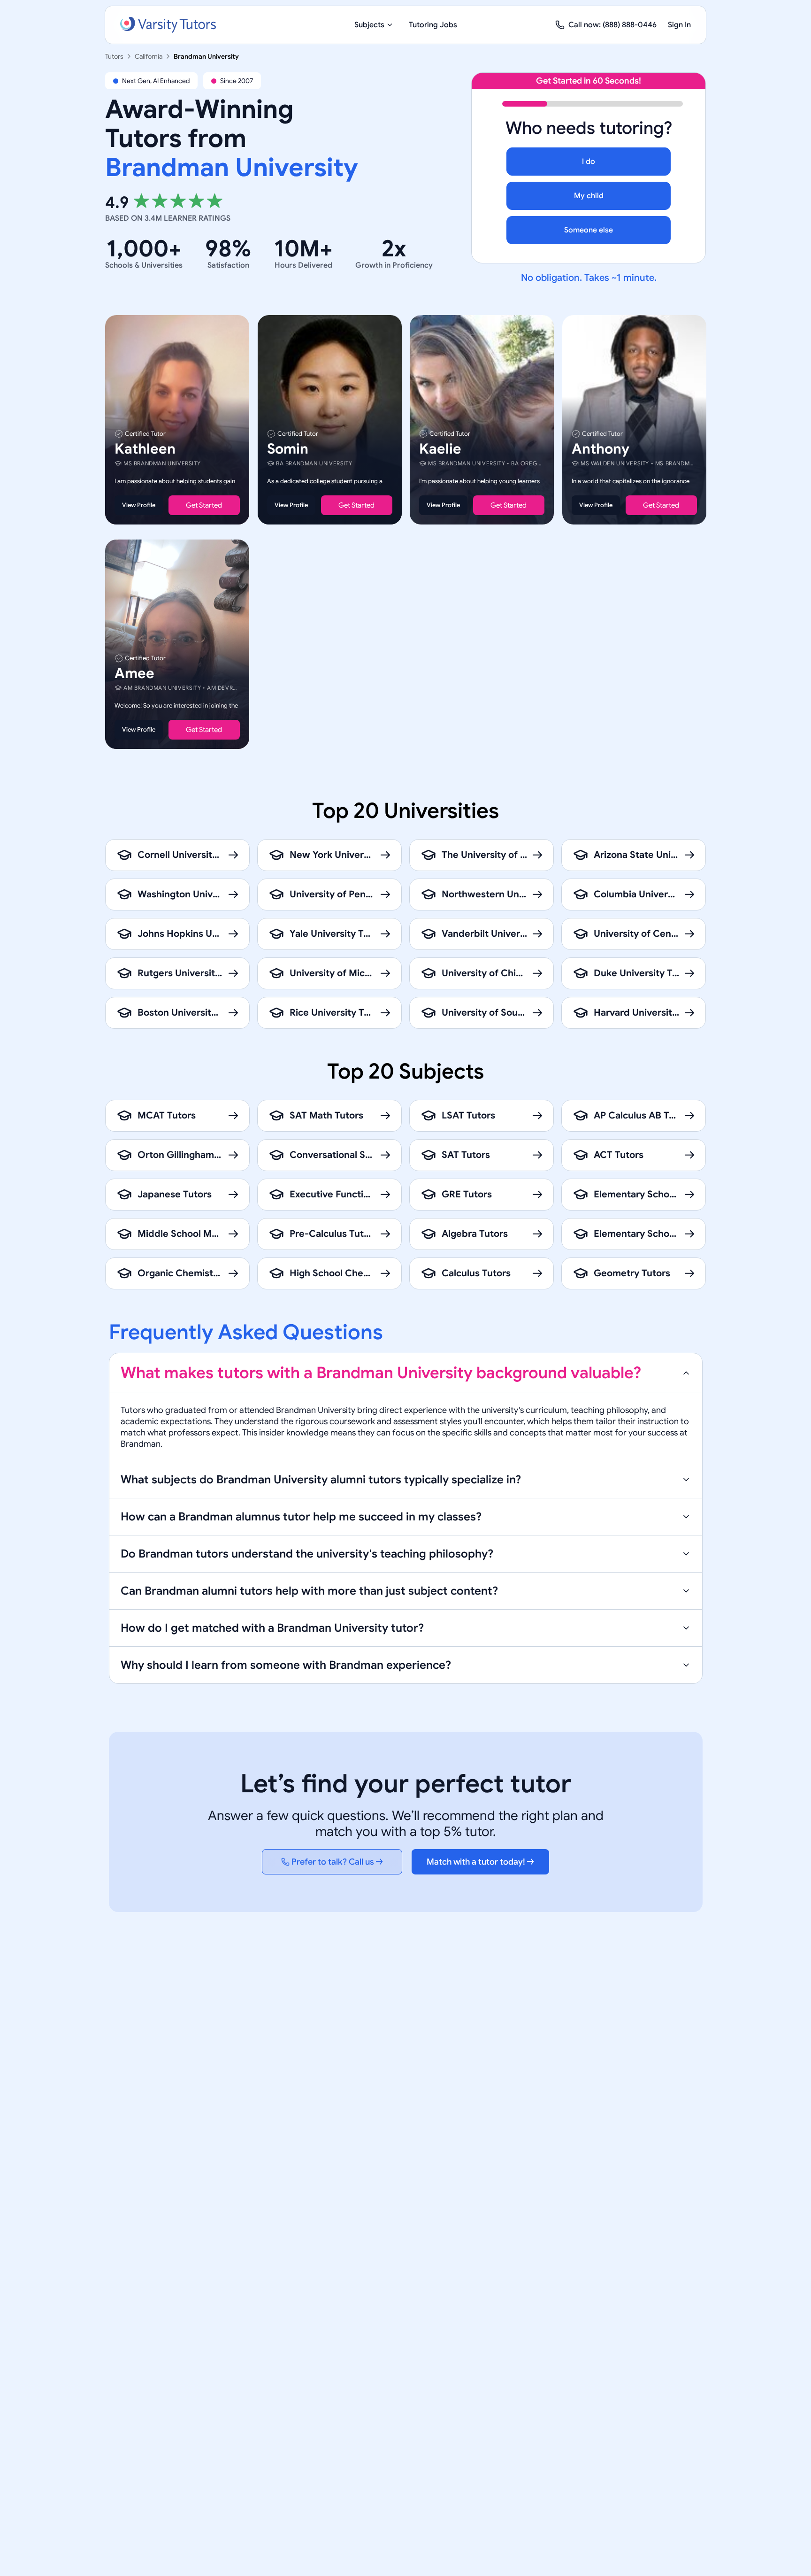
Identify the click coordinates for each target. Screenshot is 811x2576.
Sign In (679, 25)
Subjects (369, 25)
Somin (288, 449)
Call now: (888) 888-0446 (612, 25)
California (149, 56)
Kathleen (145, 449)
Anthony (601, 449)
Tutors (114, 56)
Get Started (204, 505)
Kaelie (440, 449)
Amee (134, 674)
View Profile (139, 505)
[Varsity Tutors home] (168, 25)
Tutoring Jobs (433, 25)
